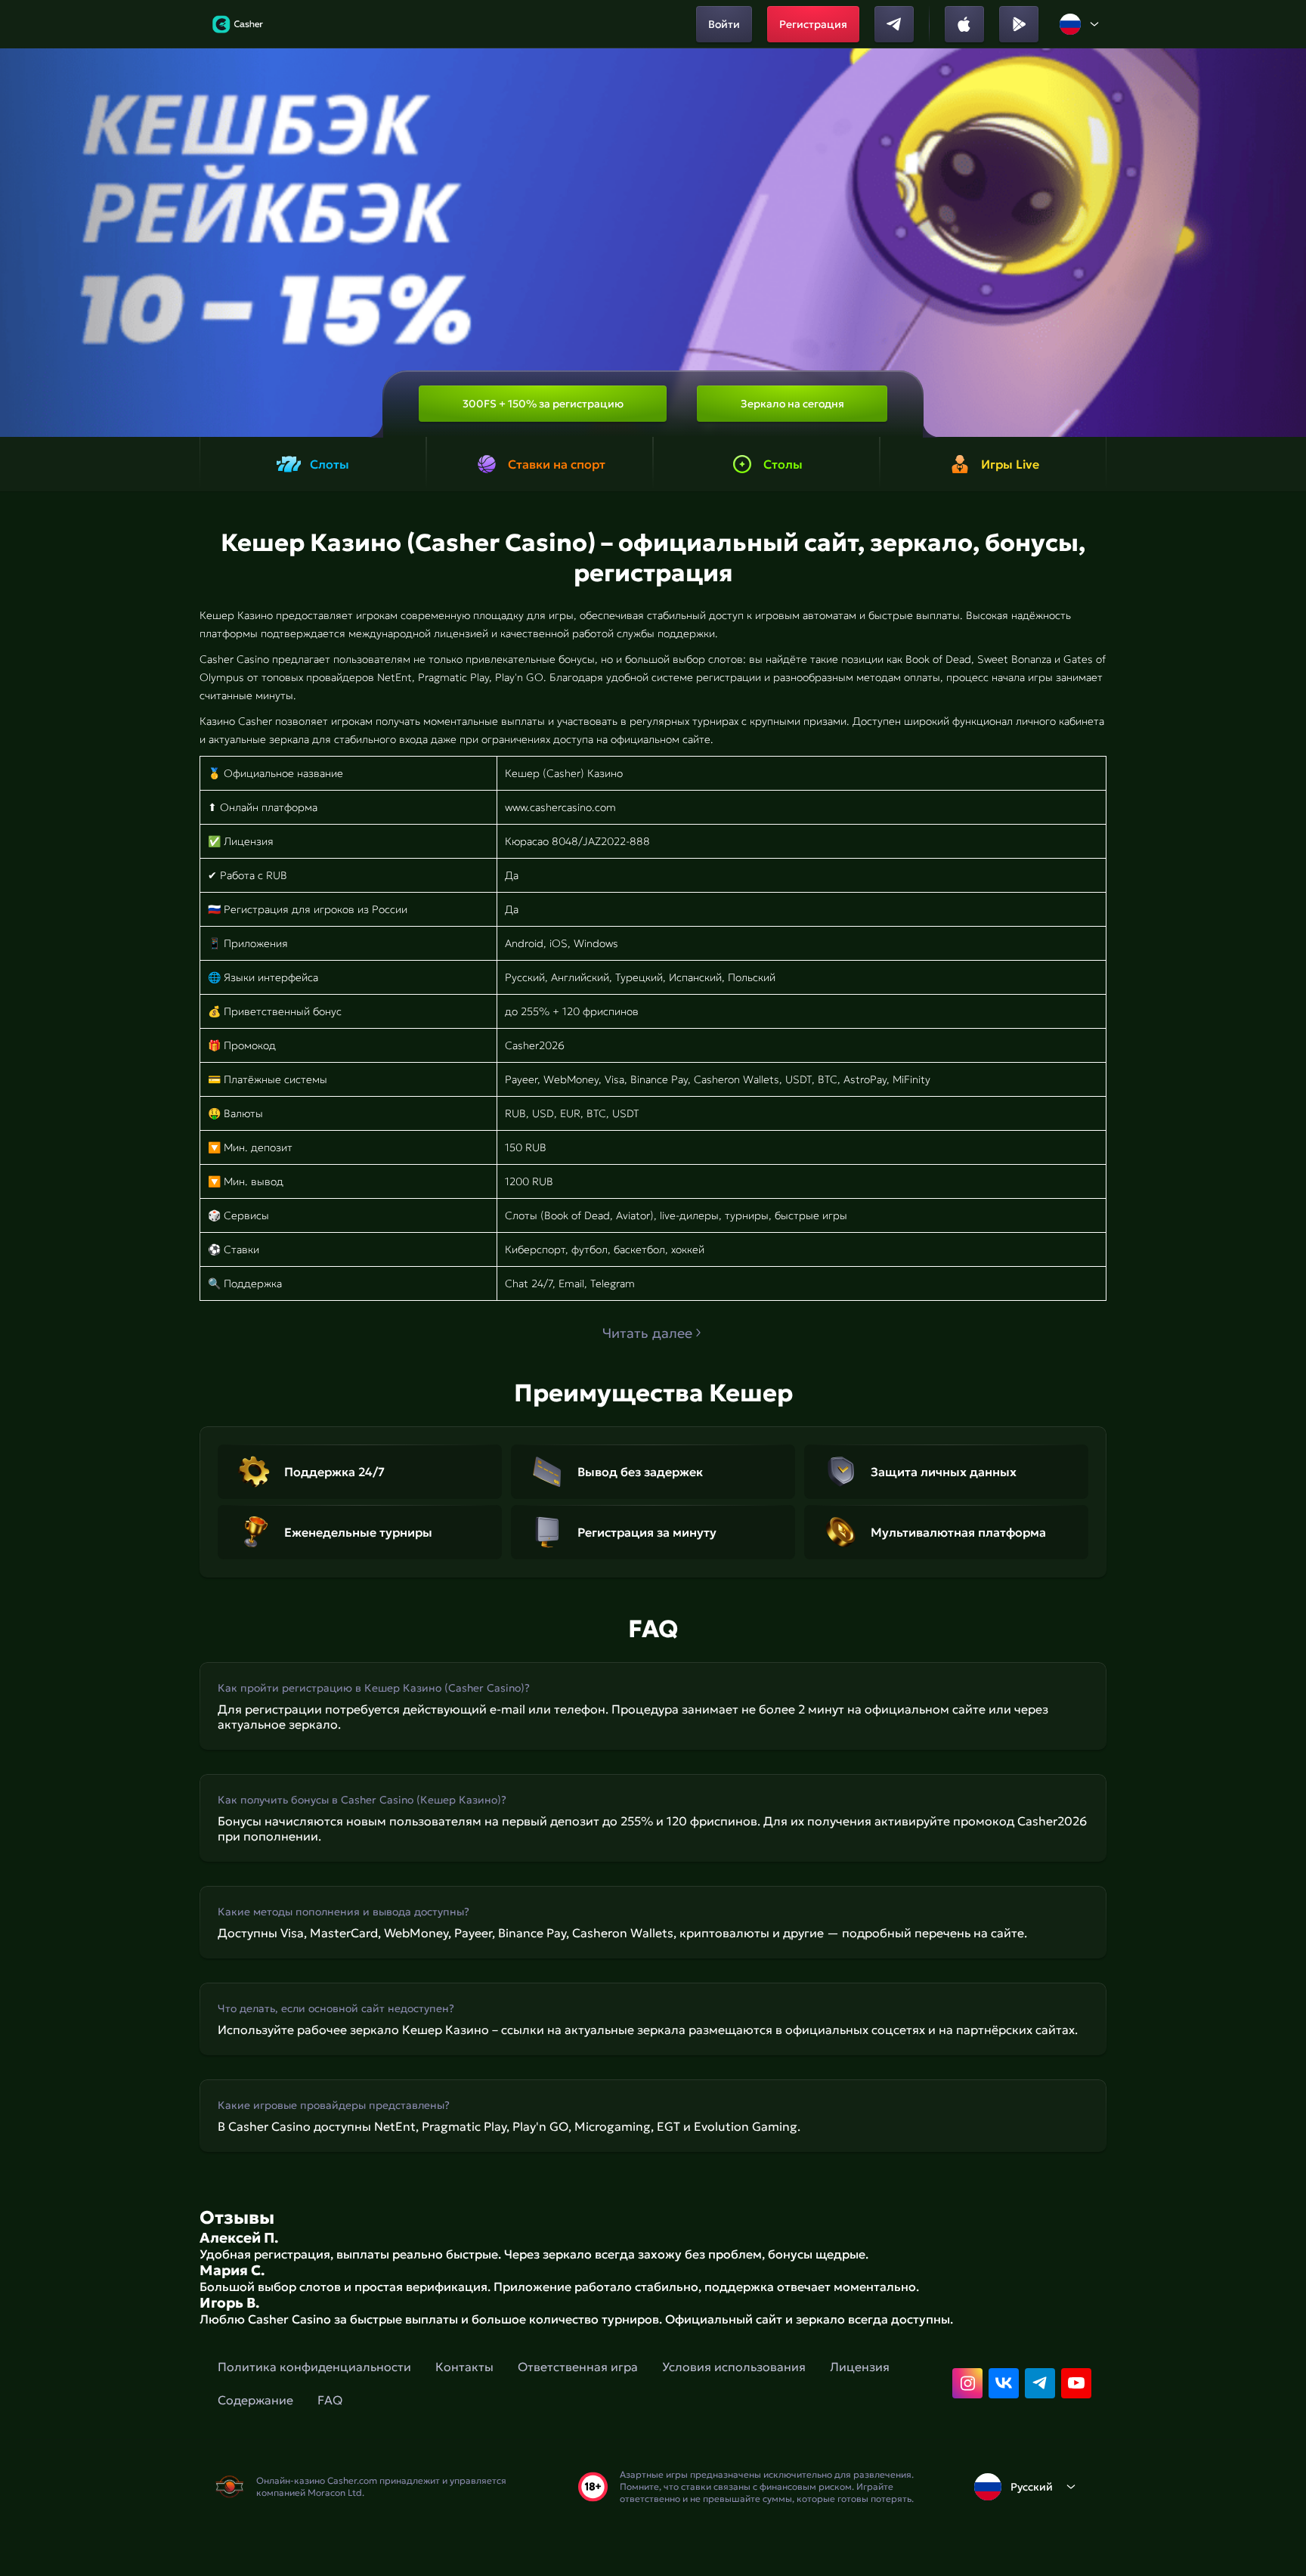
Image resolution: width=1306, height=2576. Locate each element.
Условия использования (734, 2367)
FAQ (330, 2400)
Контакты (464, 2367)
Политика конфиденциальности (314, 2367)
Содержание (255, 2400)
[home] (238, 24)
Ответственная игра (578, 2367)
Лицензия (860, 2367)
